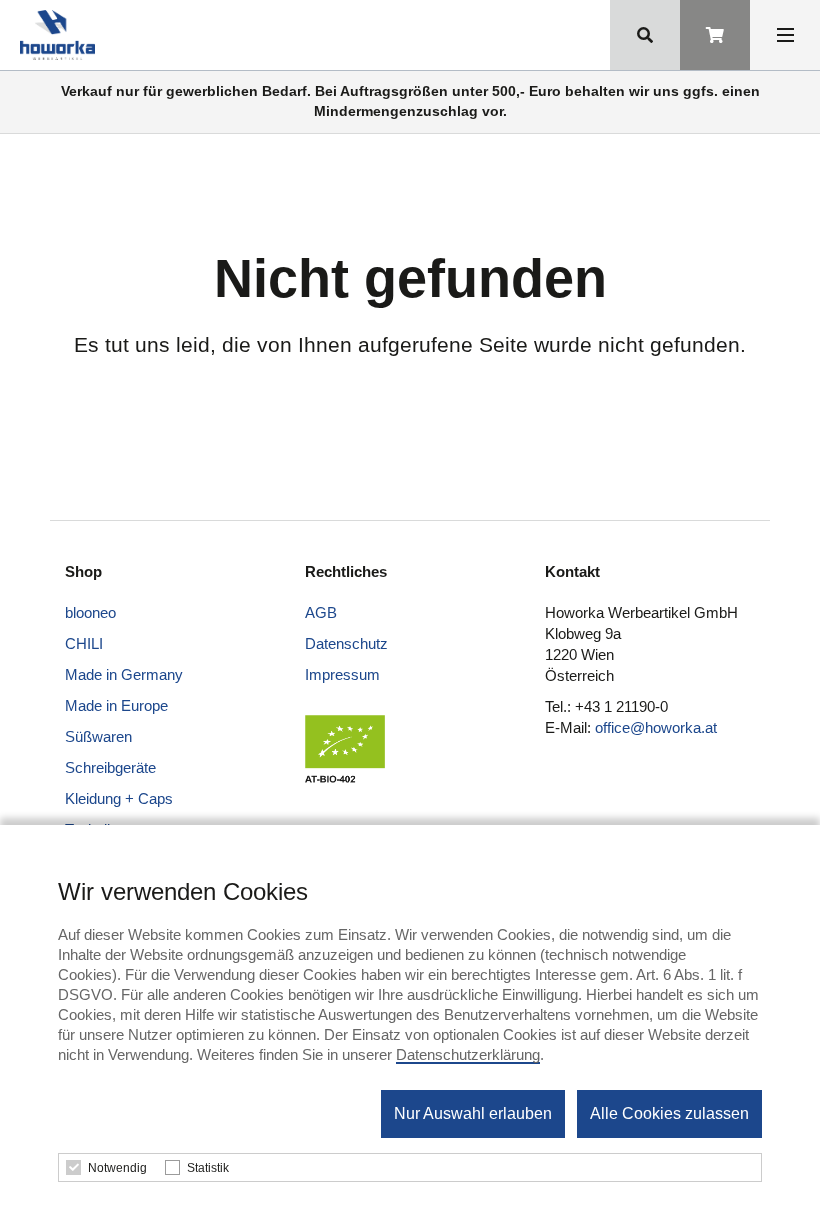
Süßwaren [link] (98, 736)
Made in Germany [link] (124, 674)
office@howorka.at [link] (656, 727)
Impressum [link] (342, 674)
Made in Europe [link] (116, 705)
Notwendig (117, 1168)
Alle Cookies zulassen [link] (669, 1113)
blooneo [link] (90, 612)
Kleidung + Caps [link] (119, 798)
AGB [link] (321, 612)
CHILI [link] (84, 643)
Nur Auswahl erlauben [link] (473, 1113)
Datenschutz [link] (346, 643)
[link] (61, 35)
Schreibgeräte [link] (110, 767)
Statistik (208, 1168)
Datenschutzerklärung (468, 1054)
